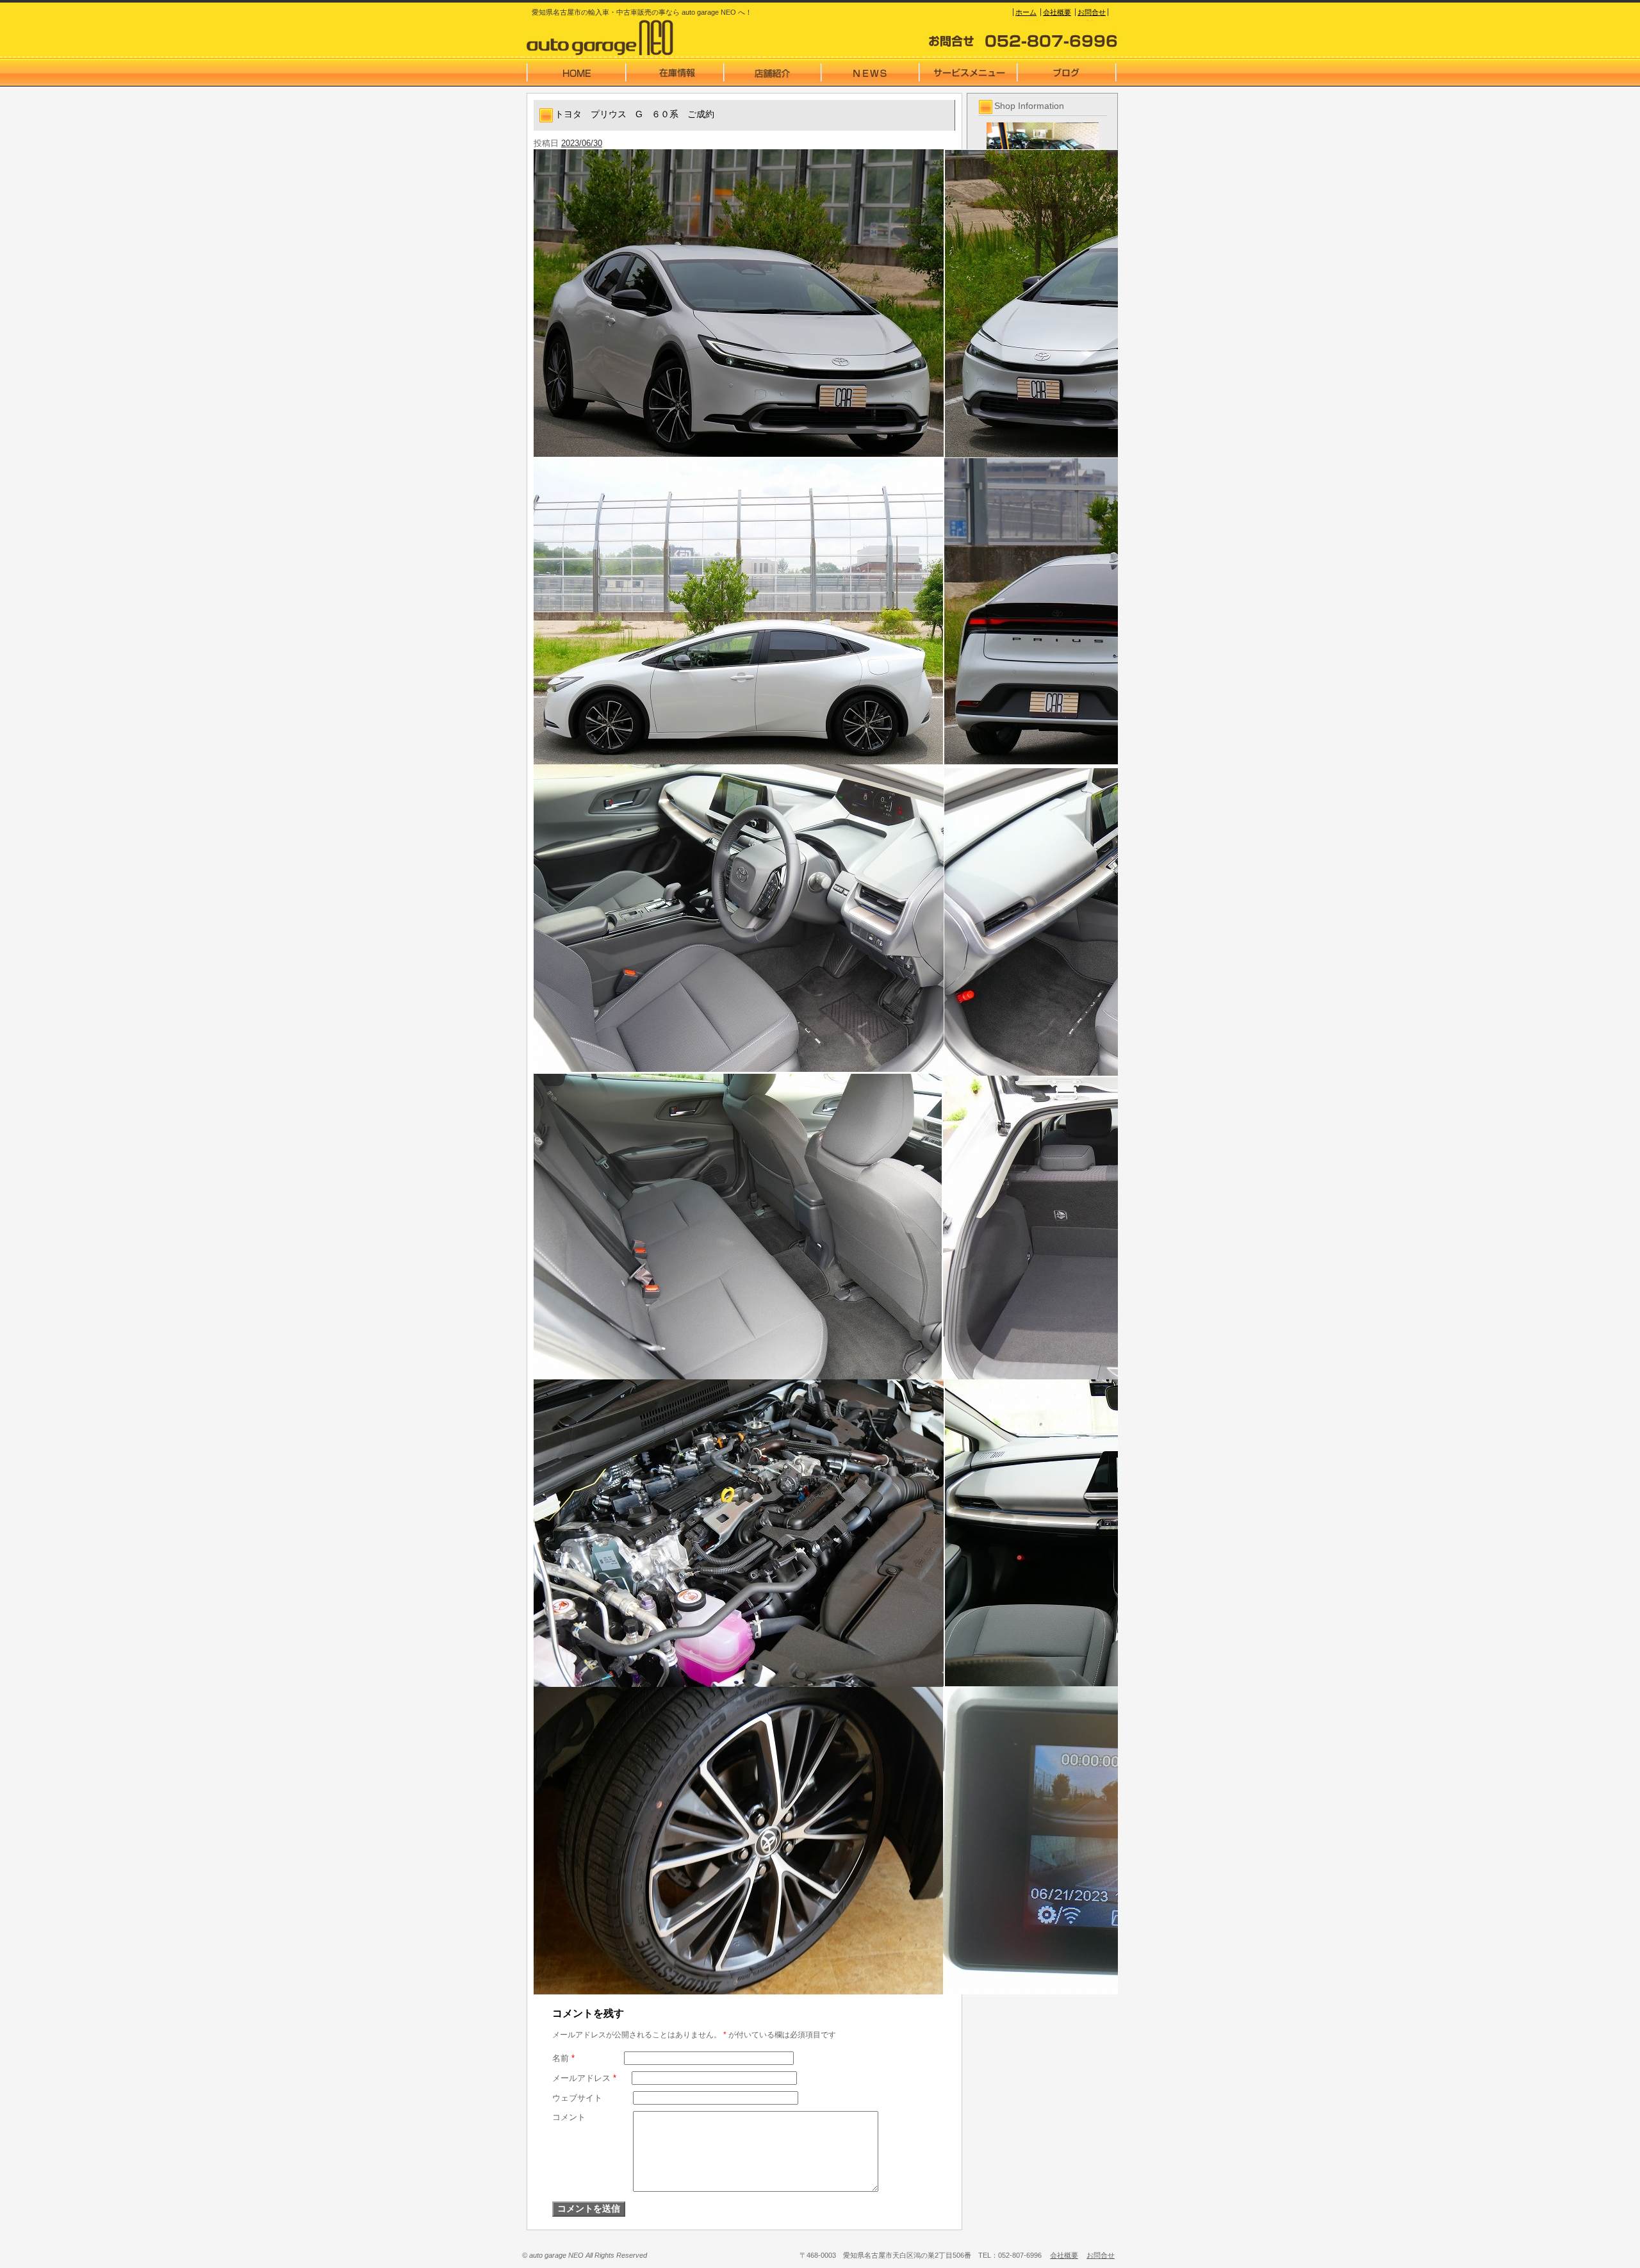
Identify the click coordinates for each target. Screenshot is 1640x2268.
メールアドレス (584, 2078)
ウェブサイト (577, 2098)
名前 (563, 2058)
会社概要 (1057, 12)
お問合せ (1092, 12)
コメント (569, 2117)
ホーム (1026, 12)
